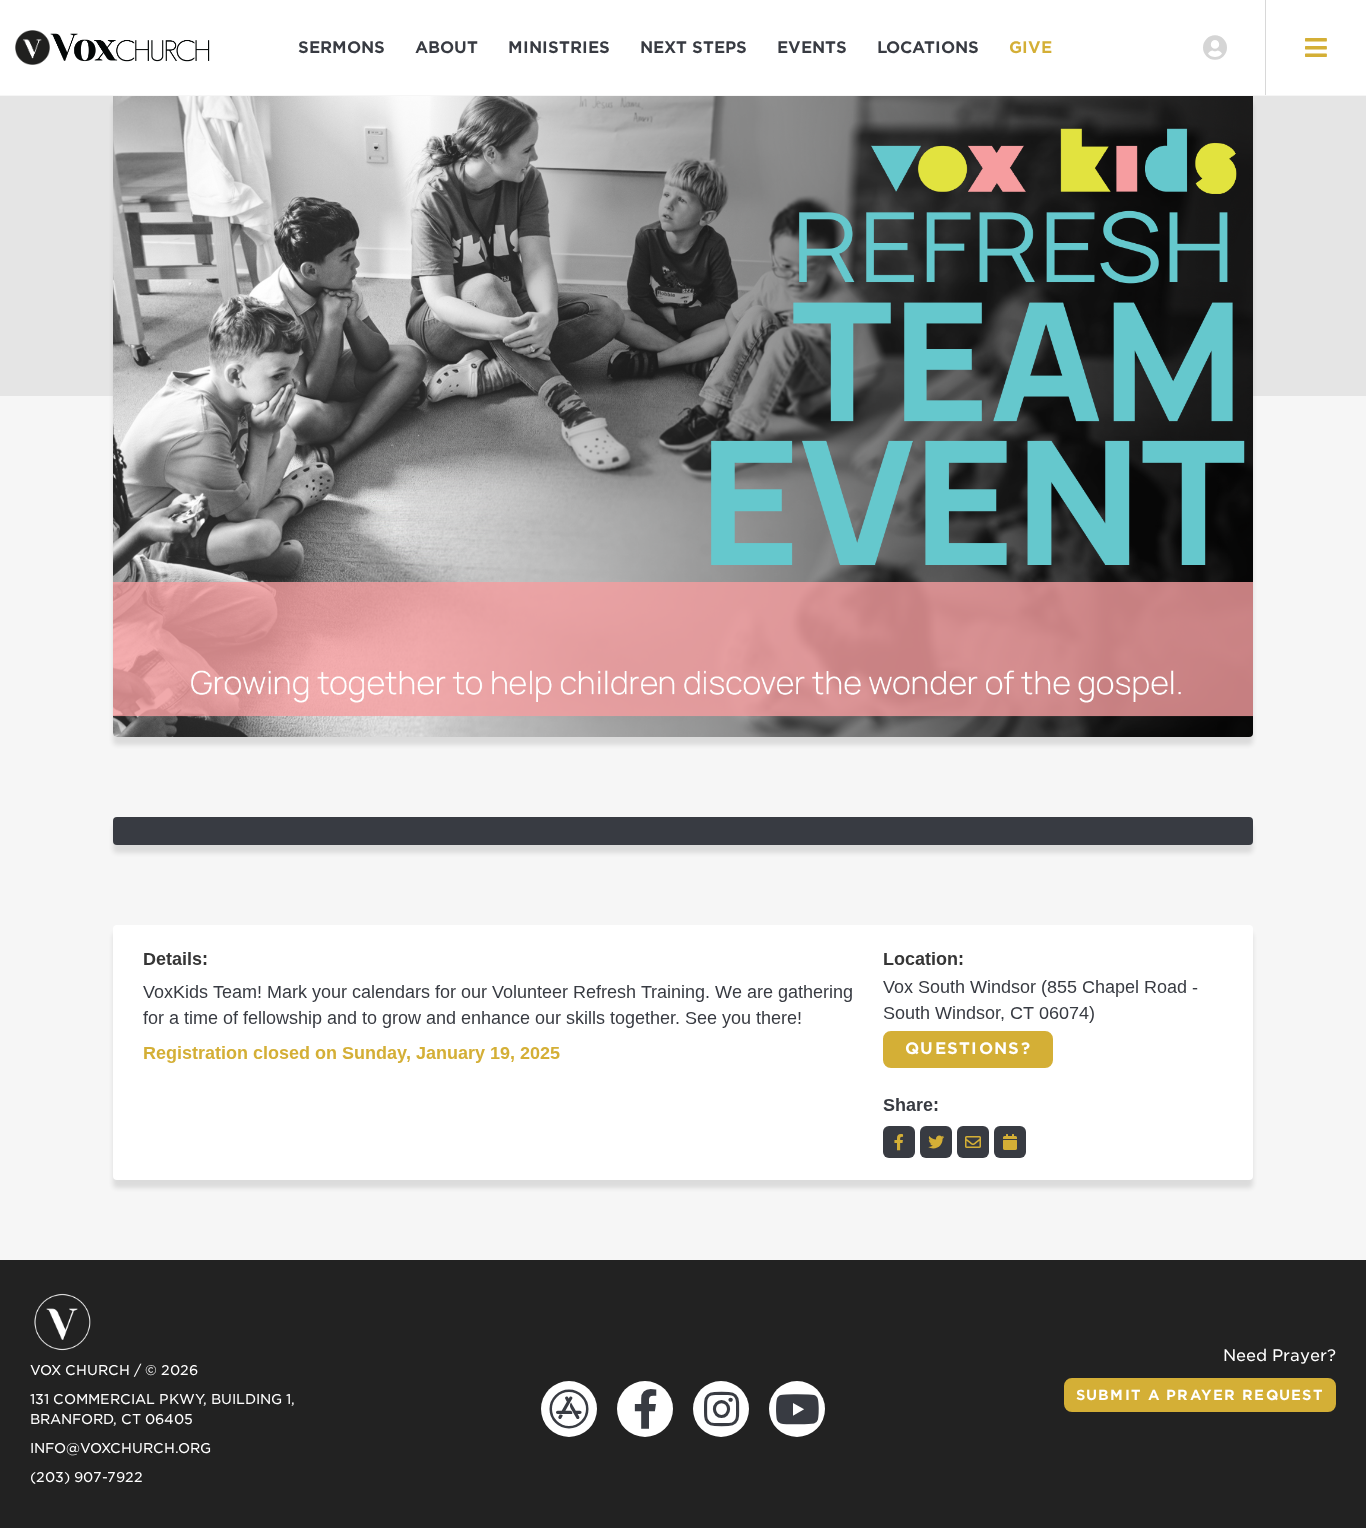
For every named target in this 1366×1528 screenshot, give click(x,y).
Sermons (341, 47)
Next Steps (693, 47)
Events (812, 47)
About (446, 47)
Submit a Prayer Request (1200, 1395)
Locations (928, 47)
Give (1030, 47)
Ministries (559, 47)
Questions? (968, 1048)
